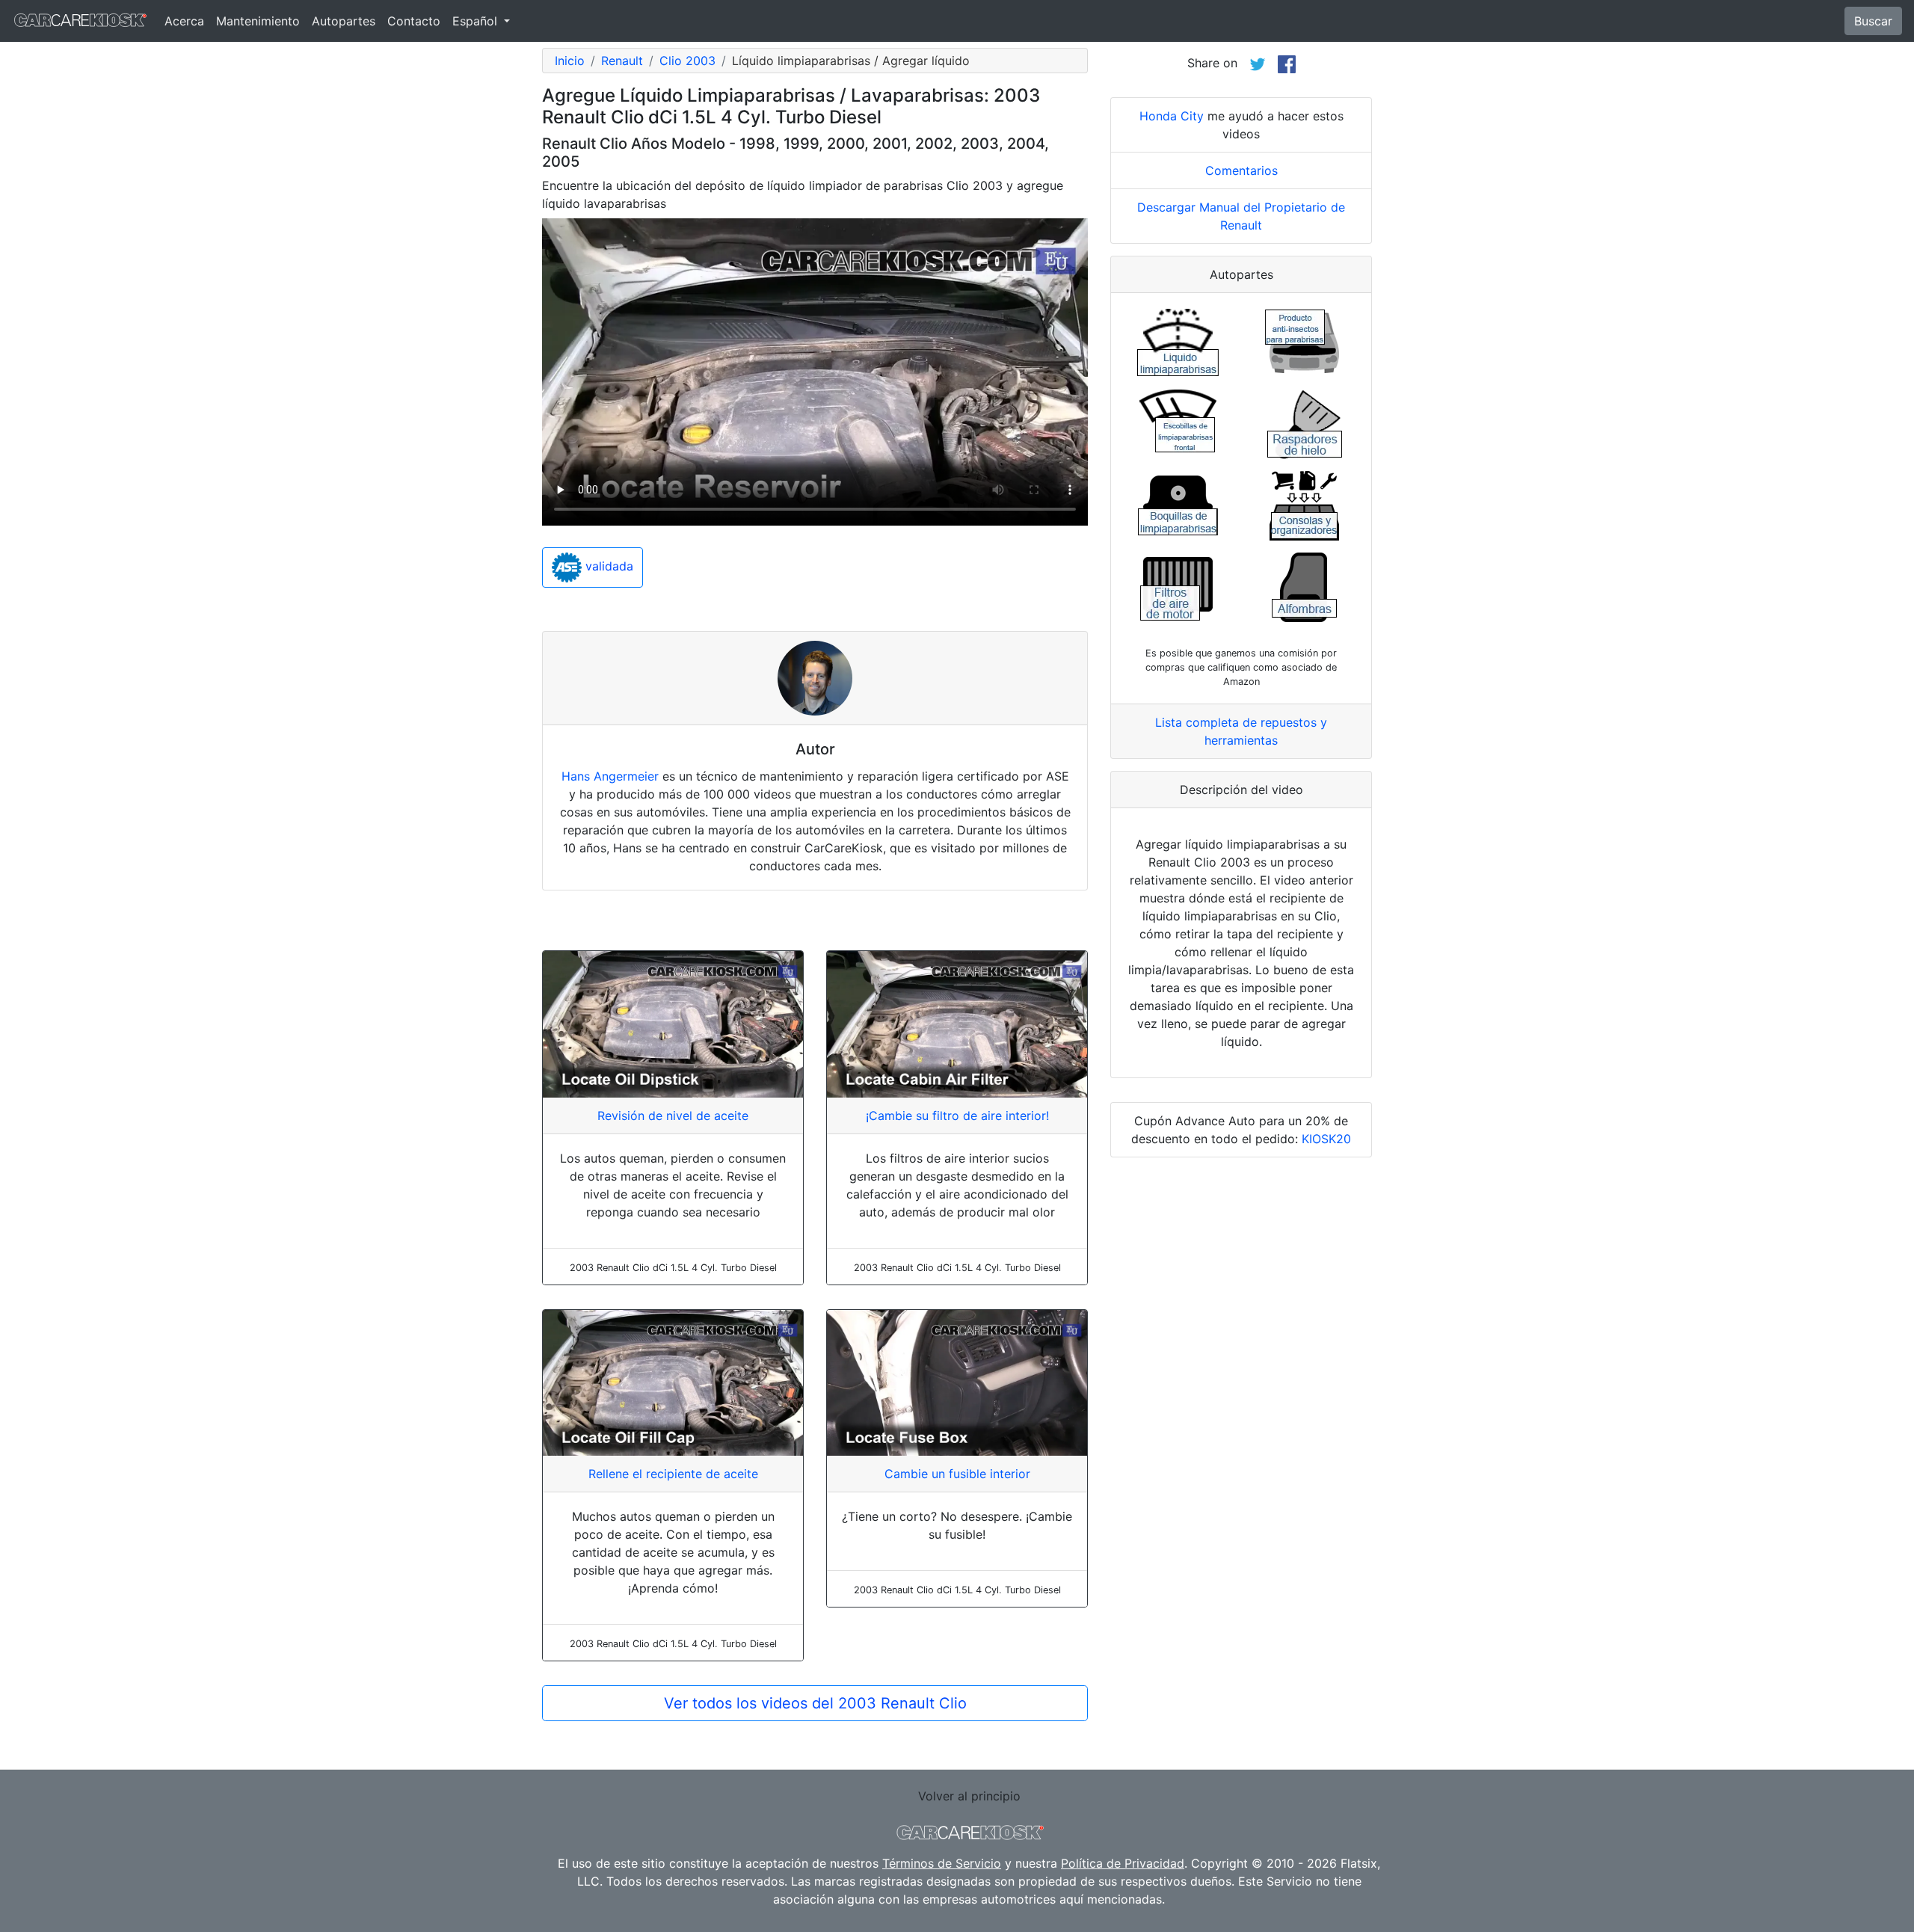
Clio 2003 (687, 61)
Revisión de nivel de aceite (673, 1116)
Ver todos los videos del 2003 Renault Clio (815, 1703)
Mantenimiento (258, 21)
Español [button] (477, 21)
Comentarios (1241, 170)
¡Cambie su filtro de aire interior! (957, 1116)
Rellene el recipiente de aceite (673, 1474)
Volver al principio (969, 1796)
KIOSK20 (1326, 1139)
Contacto (414, 21)
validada (607, 567)
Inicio (570, 61)
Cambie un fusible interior (957, 1474)
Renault (622, 61)
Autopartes (344, 21)
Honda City (1172, 116)
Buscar (1873, 21)
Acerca (184, 21)
